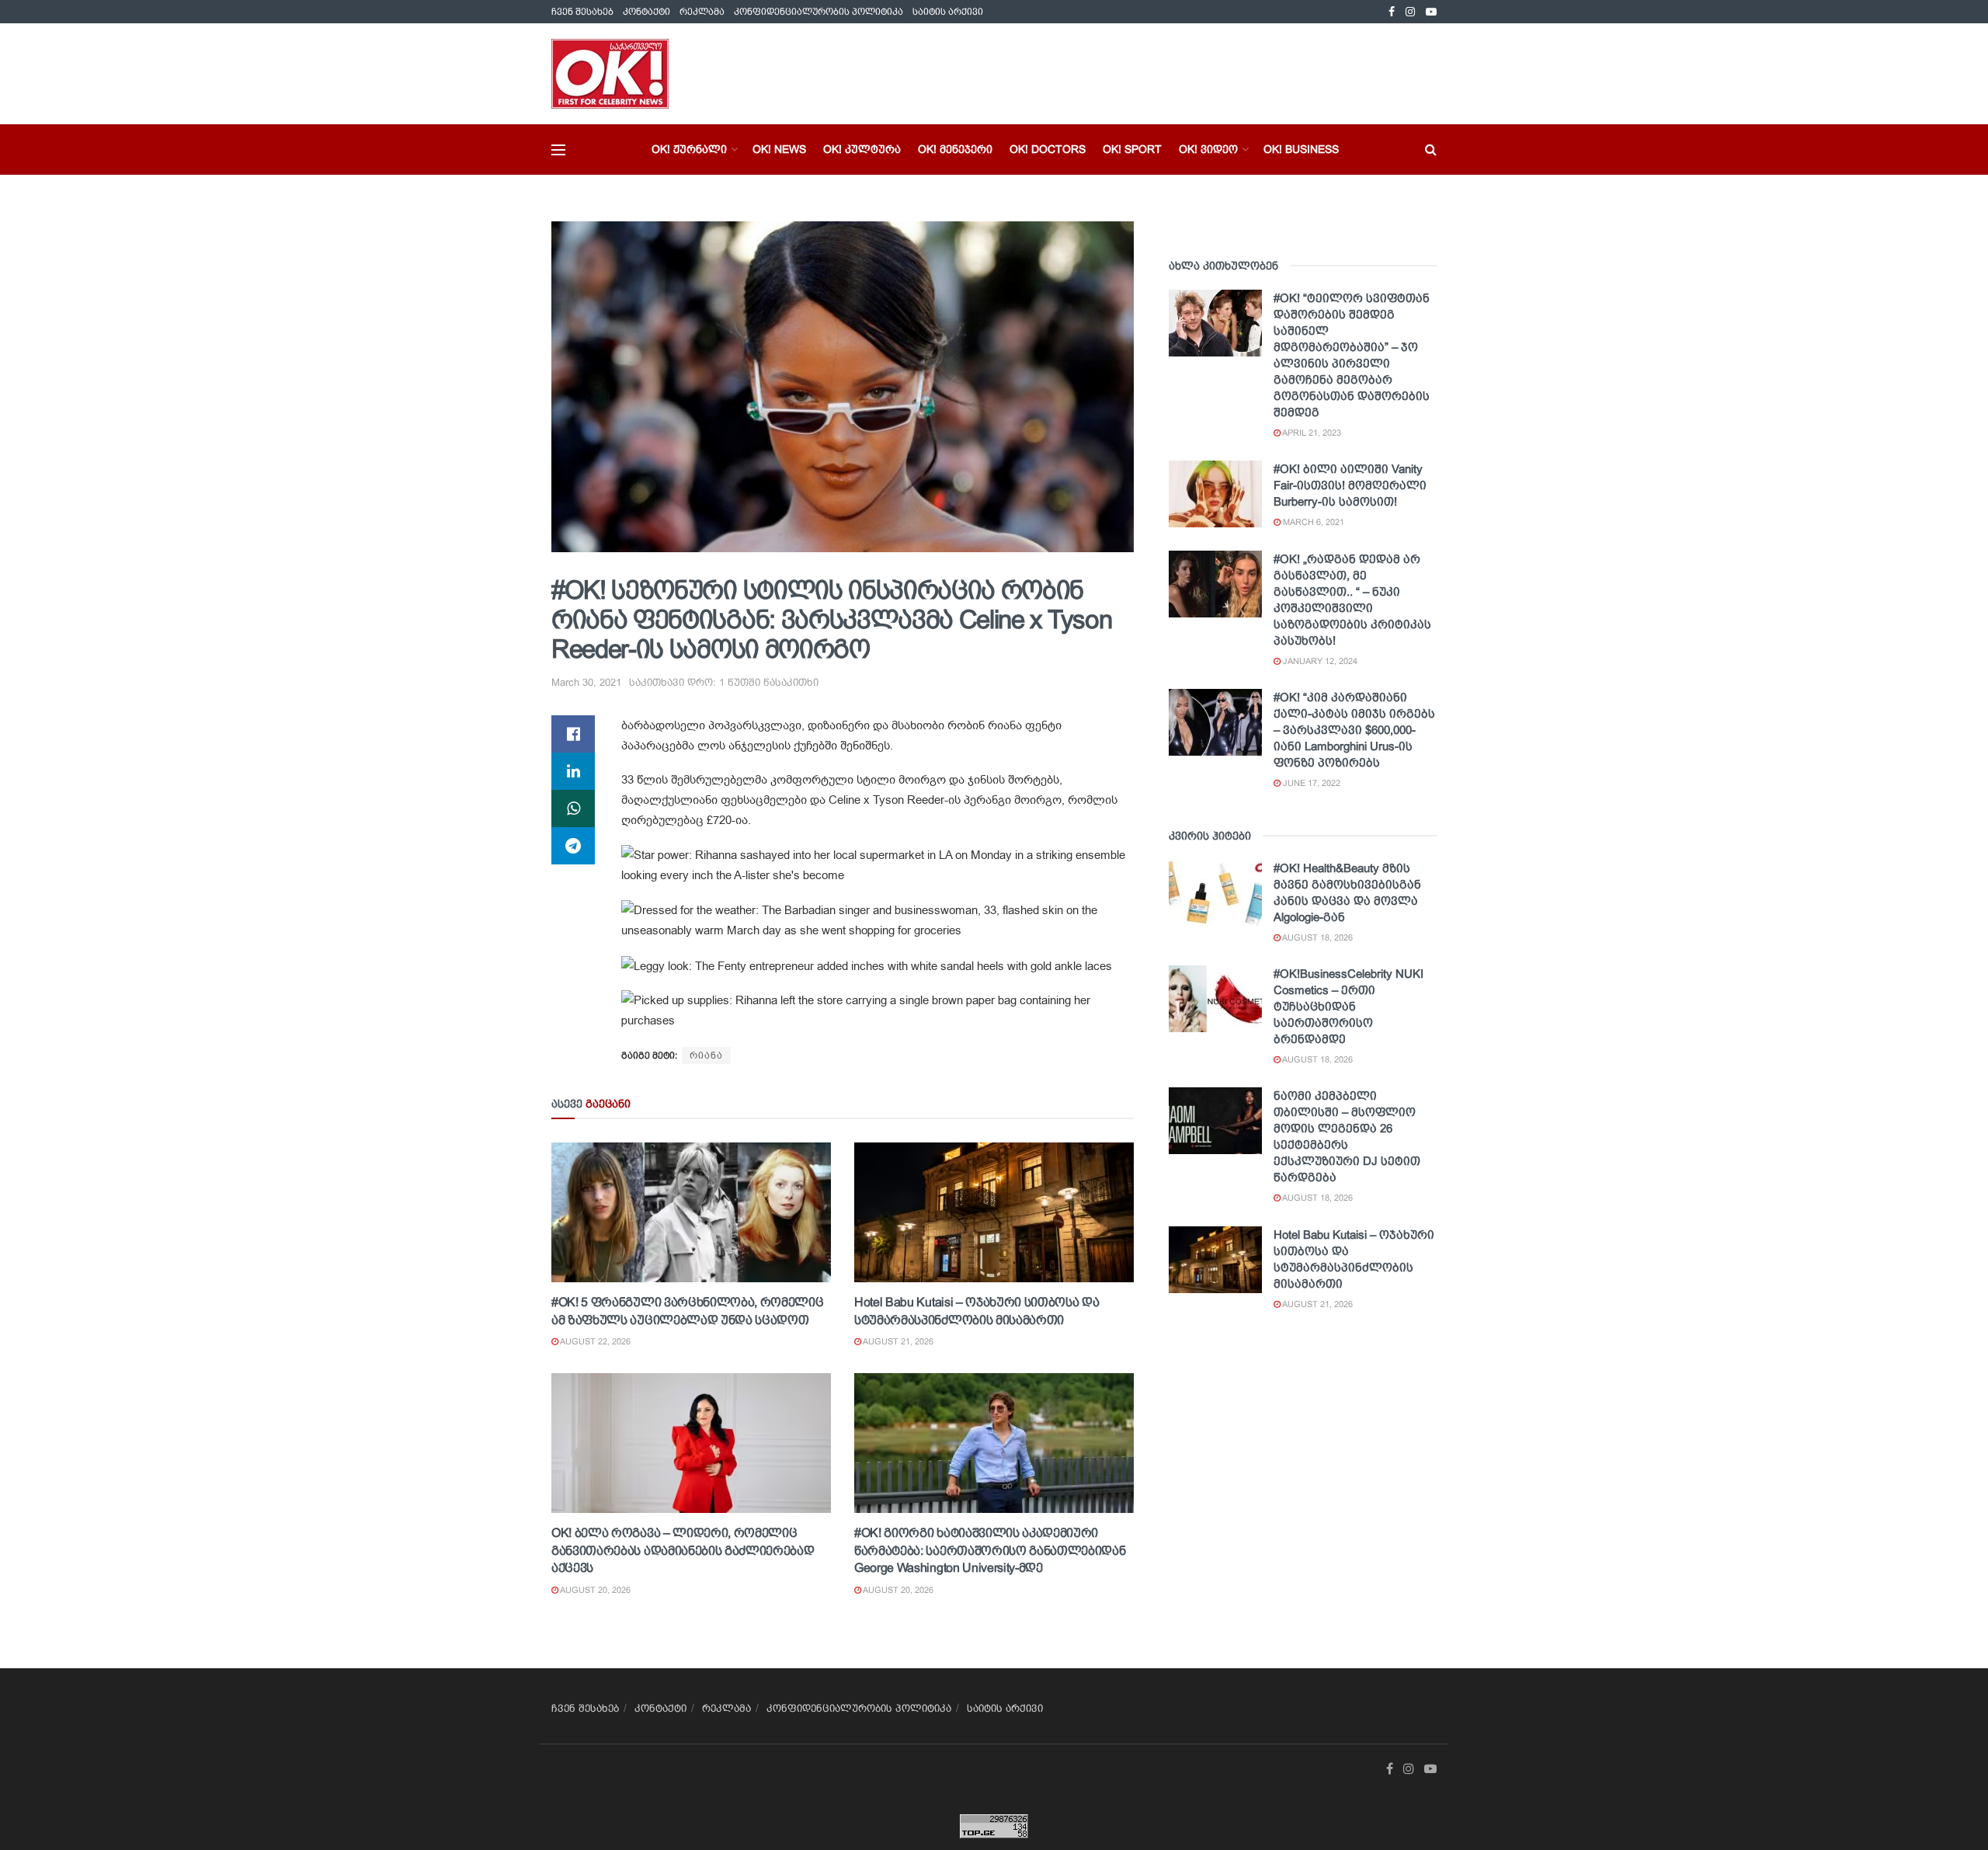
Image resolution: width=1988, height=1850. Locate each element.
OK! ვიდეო (1208, 149)
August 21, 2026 (897, 1341)
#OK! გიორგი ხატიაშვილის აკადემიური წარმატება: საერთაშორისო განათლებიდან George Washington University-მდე (990, 1550)
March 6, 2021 (1312, 522)
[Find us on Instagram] (1410, 12)
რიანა (706, 1055)
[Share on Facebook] (573, 734)
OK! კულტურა (862, 149)
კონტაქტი (646, 12)
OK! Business (1301, 149)
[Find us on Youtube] (1431, 12)
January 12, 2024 (1319, 661)
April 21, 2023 (1311, 433)
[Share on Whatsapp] (573, 809)
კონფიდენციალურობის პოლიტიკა (818, 12)
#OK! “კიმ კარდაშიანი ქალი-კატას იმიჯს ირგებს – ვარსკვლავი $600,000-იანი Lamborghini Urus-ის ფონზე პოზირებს (1354, 730)
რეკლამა (702, 12)
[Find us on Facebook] (1392, 12)
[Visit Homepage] (610, 74)
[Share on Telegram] (573, 846)
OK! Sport (1132, 149)
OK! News (779, 149)
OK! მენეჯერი (955, 149)
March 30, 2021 (586, 682)
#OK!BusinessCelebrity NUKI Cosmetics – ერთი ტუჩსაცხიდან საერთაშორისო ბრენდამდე (1349, 1006)
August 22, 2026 (594, 1341)
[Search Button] (1431, 150)
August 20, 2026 (594, 1590)
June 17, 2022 (1310, 783)
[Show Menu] (558, 150)
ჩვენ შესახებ (582, 12)
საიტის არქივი (948, 12)
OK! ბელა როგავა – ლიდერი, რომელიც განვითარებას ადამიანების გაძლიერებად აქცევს (683, 1550)
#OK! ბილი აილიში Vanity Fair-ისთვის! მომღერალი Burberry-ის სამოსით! (1350, 485)
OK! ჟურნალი (689, 149)
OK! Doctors (1048, 149)
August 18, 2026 (1317, 937)
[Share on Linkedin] (573, 771)
